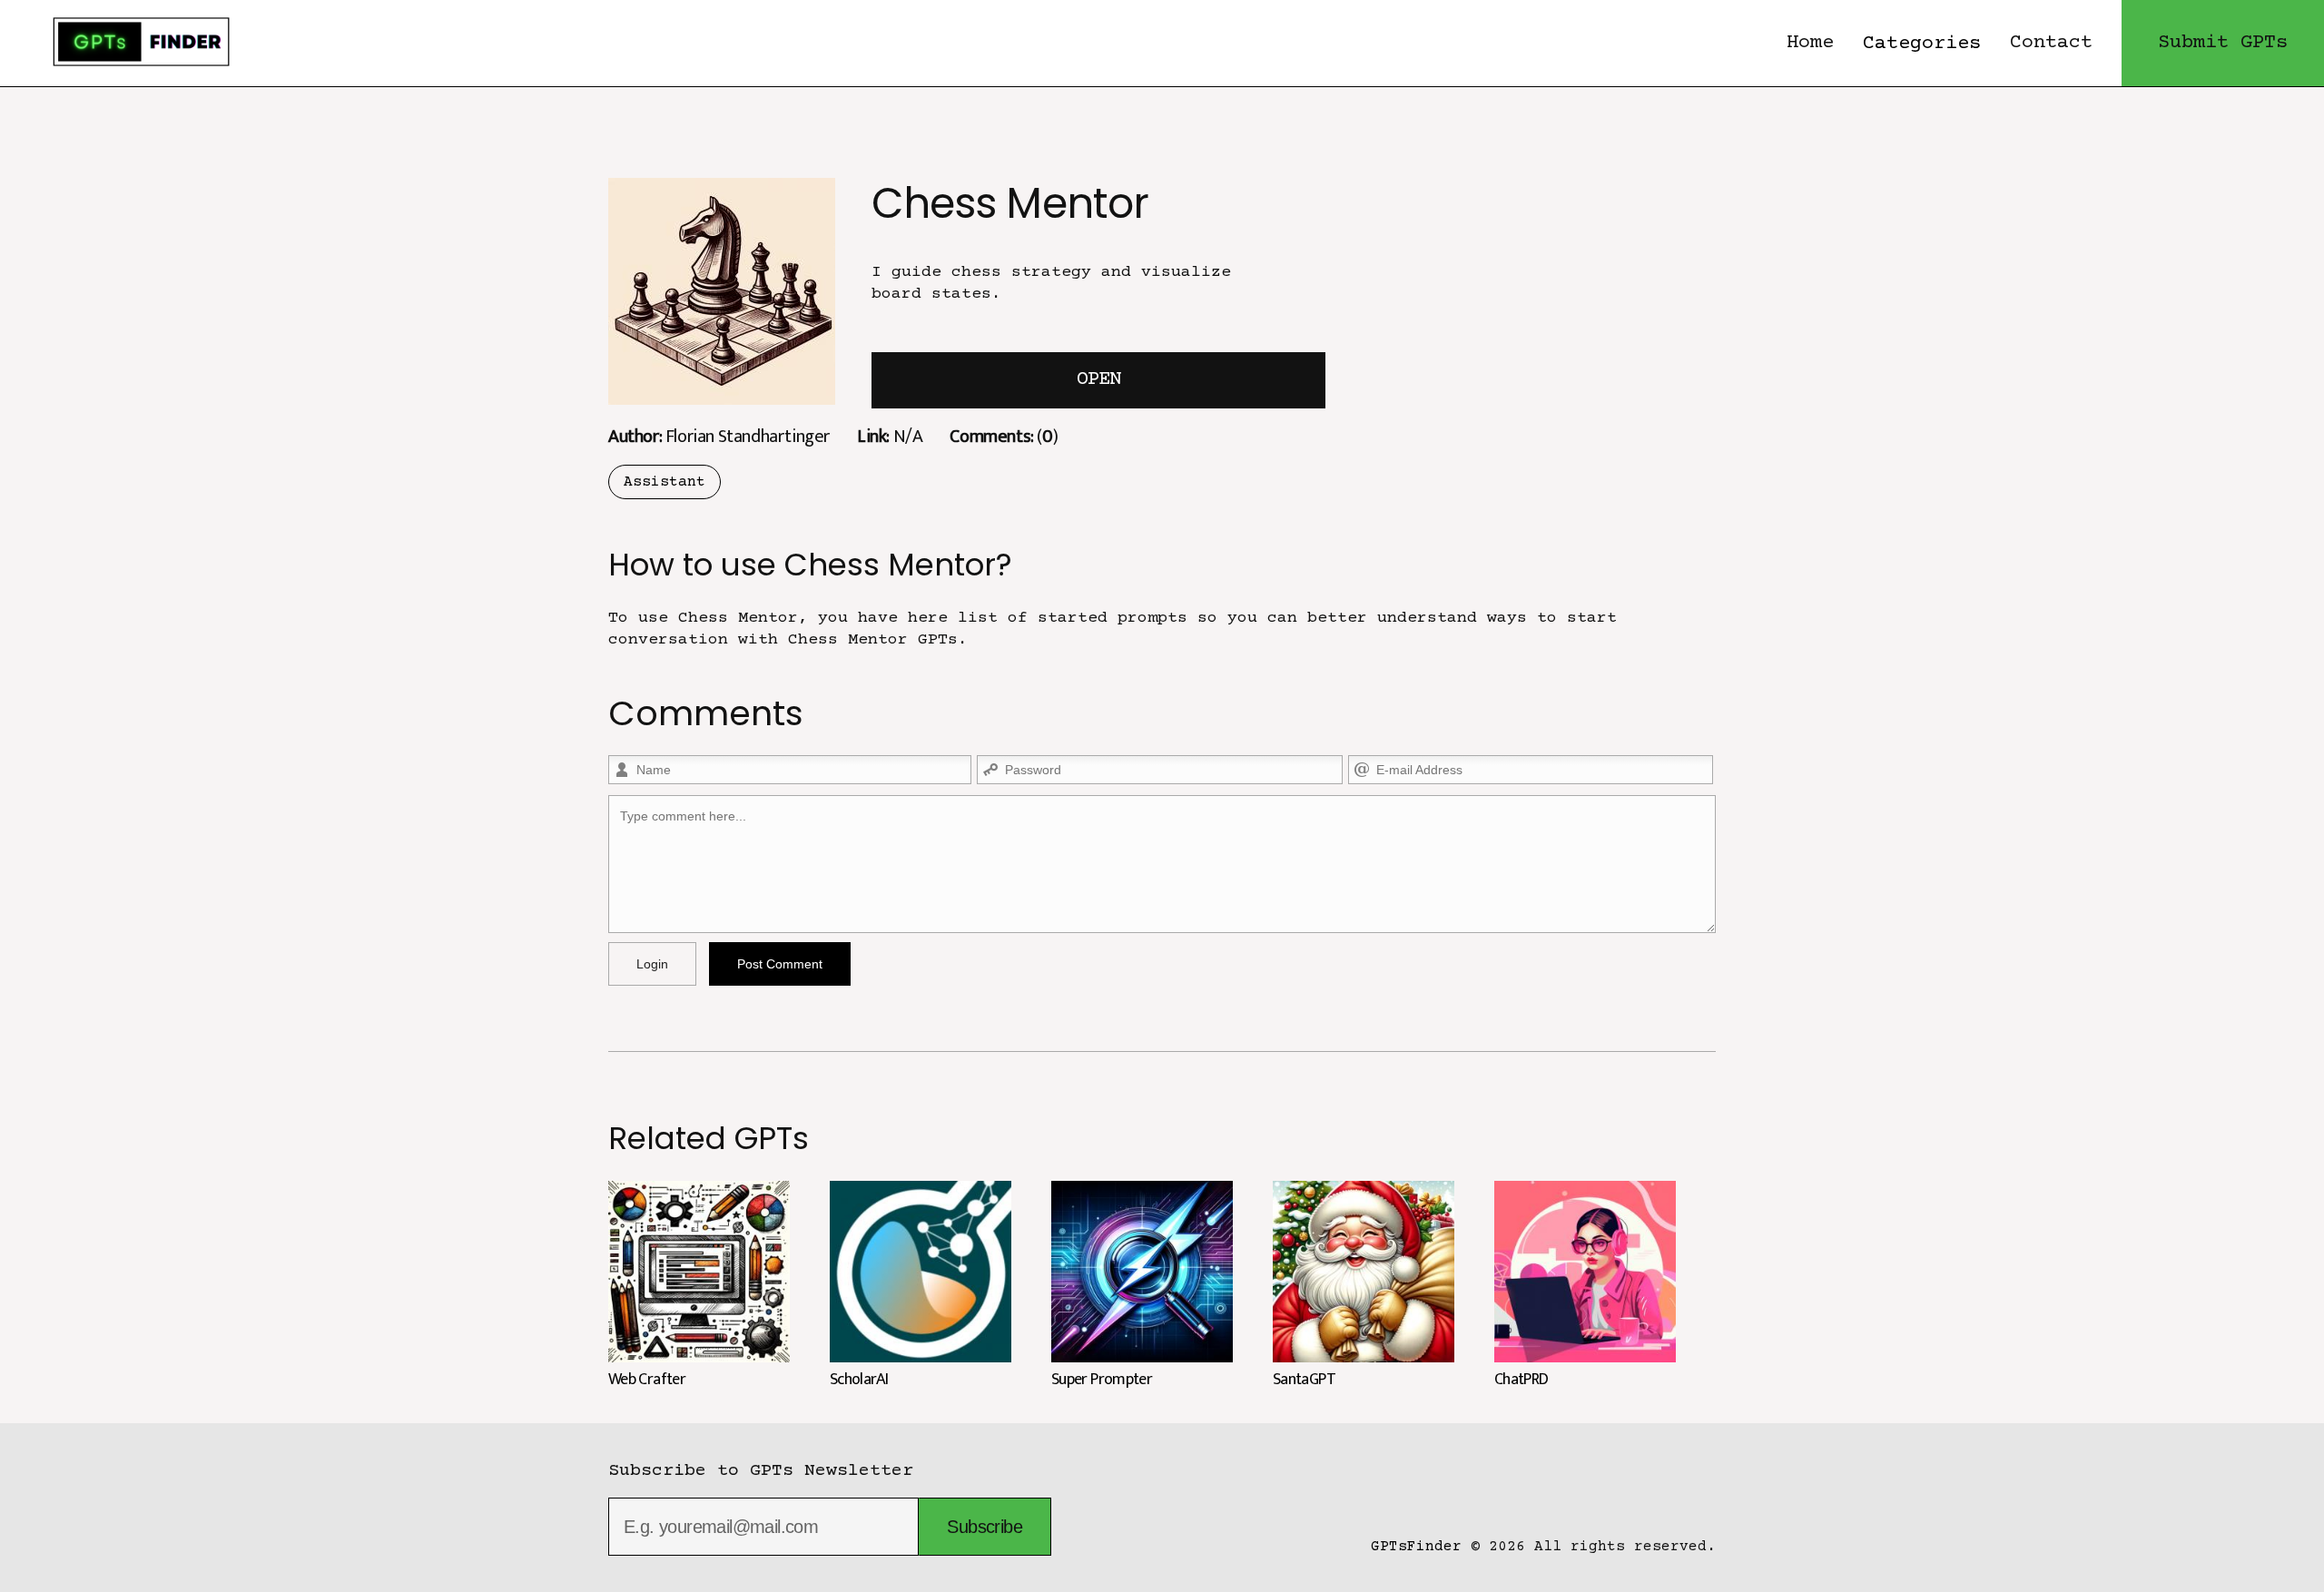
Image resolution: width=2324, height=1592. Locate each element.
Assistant (665, 482)
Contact (2051, 43)
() (1004, 436)
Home (1810, 43)
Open (1098, 380)
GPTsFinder (1416, 1547)
